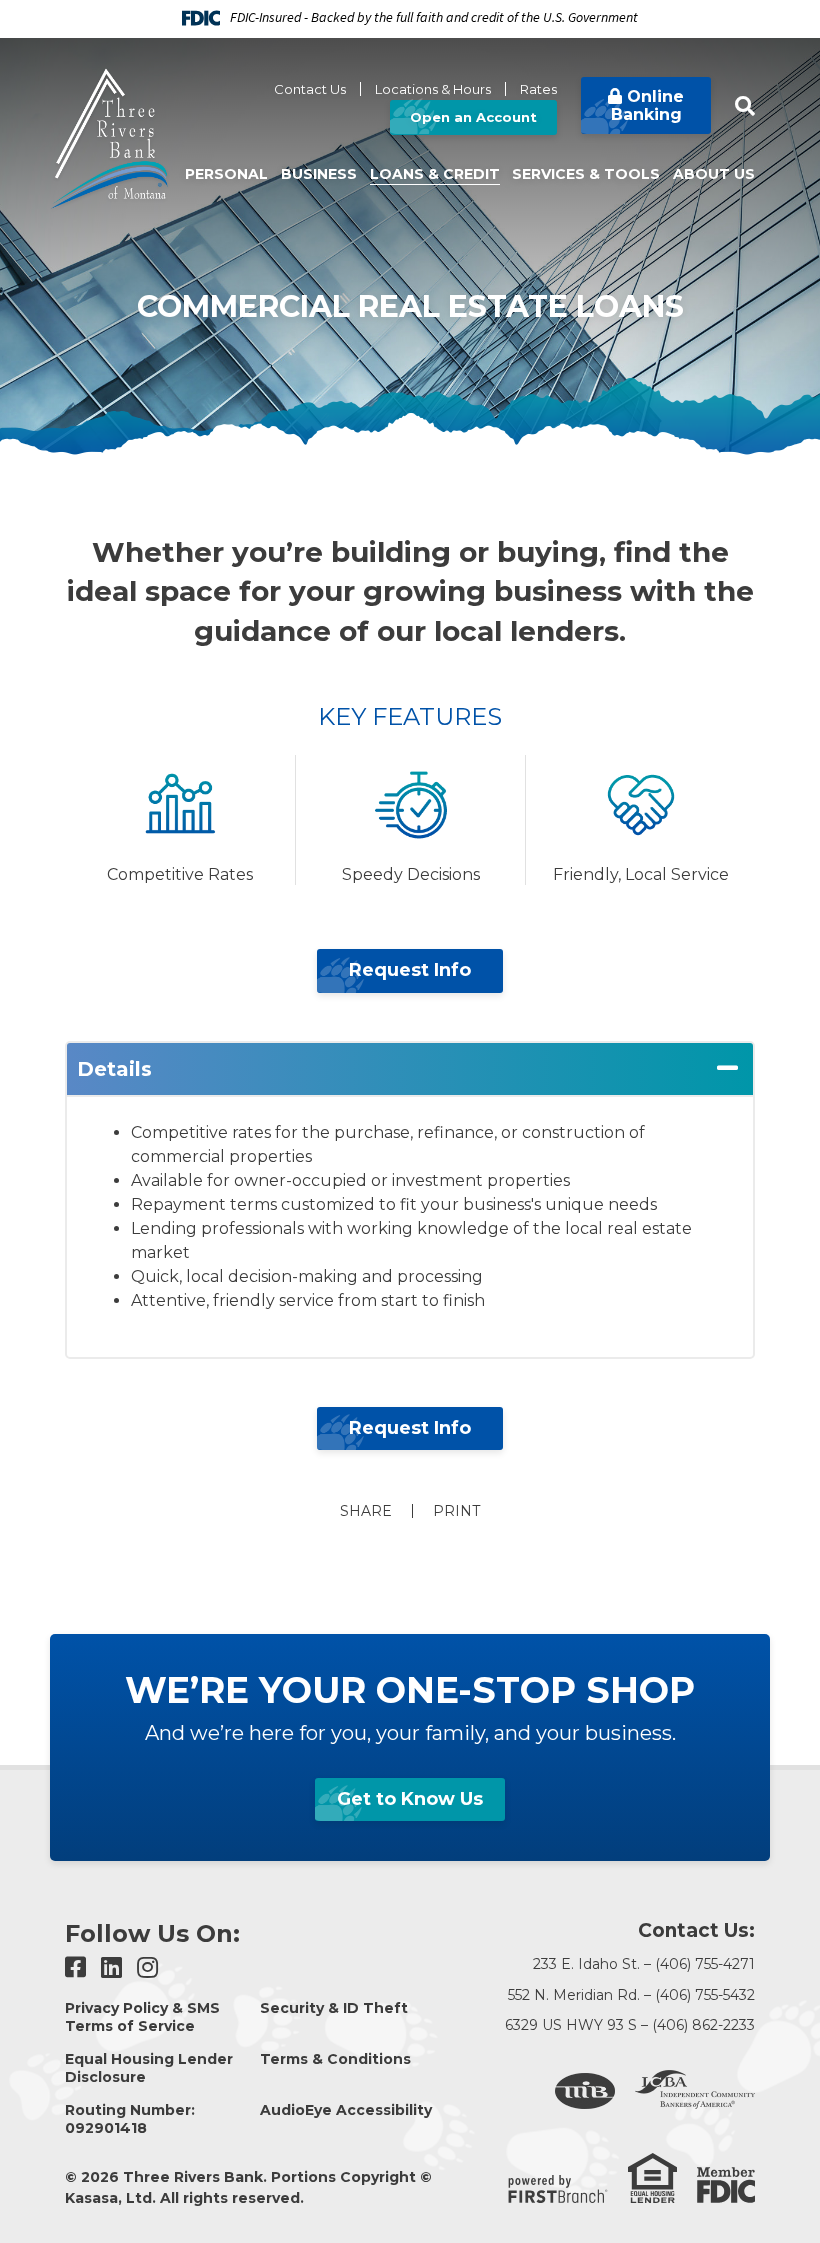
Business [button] (319, 174)
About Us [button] (714, 174)
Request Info (410, 970)
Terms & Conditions (335, 2059)
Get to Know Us (410, 1799)
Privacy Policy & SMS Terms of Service (142, 2017)
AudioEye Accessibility (346, 2110)
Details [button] (114, 1069)
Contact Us (310, 89)
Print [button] (456, 1511)
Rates (538, 89)
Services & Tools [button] (586, 174)
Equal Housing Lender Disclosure (149, 2068)
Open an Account (473, 117)
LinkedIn (111, 1967)
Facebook (75, 1967)
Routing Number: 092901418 (130, 2119)
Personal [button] (226, 174)
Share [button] (366, 1511)
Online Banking (648, 105)
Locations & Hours (433, 89)
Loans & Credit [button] (435, 174)
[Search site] (745, 106)
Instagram (147, 1967)
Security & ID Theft (334, 2008)
